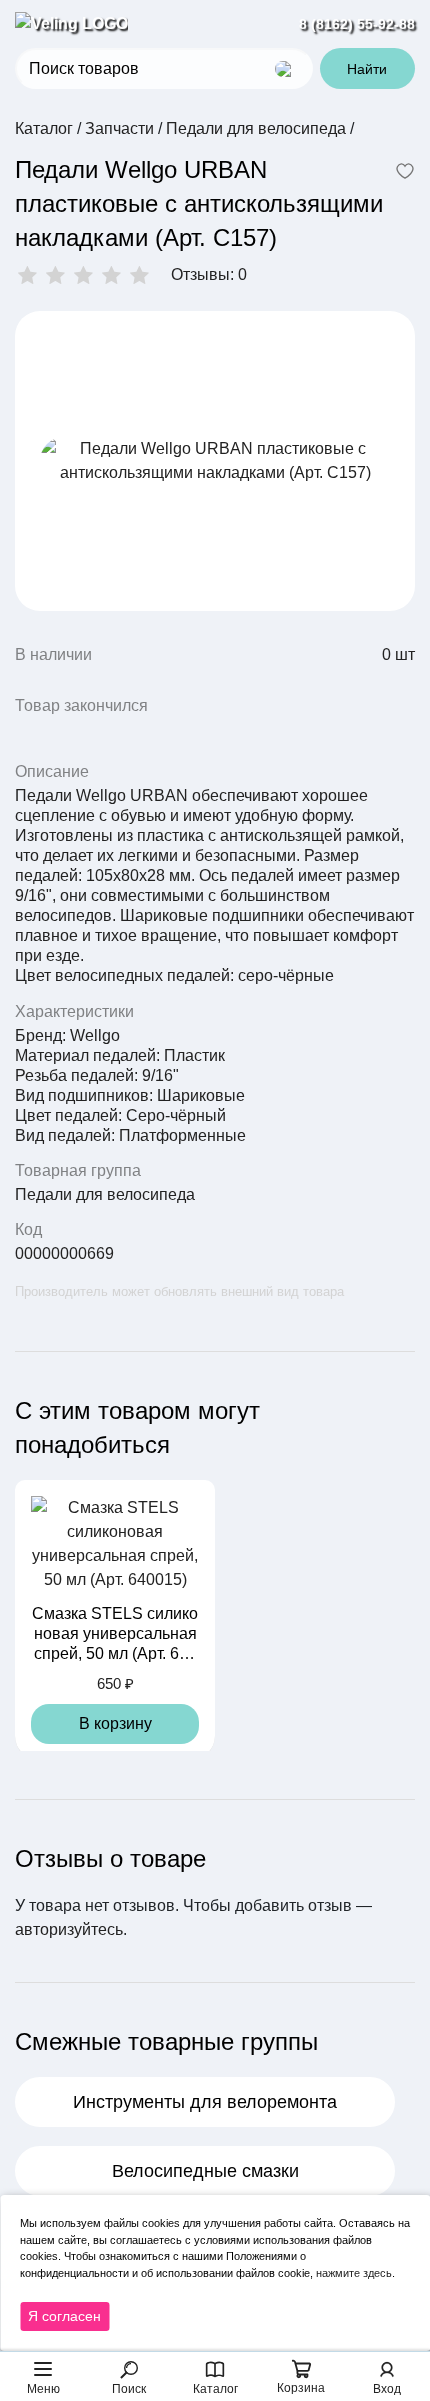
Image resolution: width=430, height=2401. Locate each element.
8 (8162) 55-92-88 (357, 24)
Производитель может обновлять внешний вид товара (179, 1291)
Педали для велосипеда (105, 1194)
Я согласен (64, 2316)
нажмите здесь (354, 2273)
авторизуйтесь (69, 1929)
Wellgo (95, 1035)
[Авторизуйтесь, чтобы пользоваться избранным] (405, 173)
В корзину (115, 1723)
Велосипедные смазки (205, 2171)
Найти (367, 69)
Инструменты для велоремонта (205, 2102)
